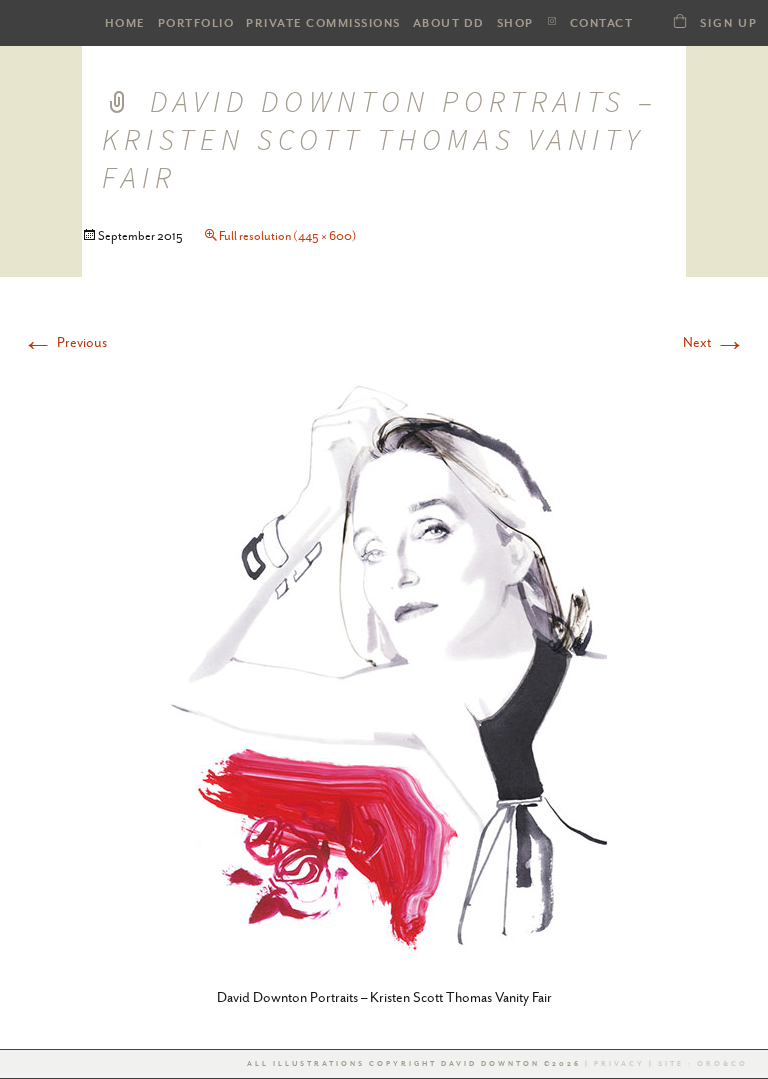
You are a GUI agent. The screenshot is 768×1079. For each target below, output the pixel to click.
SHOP (515, 23)
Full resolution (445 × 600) (288, 236)
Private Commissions (323, 23)
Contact (602, 23)
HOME (125, 23)
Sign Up (729, 23)
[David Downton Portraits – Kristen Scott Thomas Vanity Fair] (384, 663)
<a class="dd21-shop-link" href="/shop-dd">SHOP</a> (680, 20)
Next (714, 342)
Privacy (619, 1064)
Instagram (552, 21)
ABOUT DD (449, 23)
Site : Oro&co (701, 1064)
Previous (64, 342)
